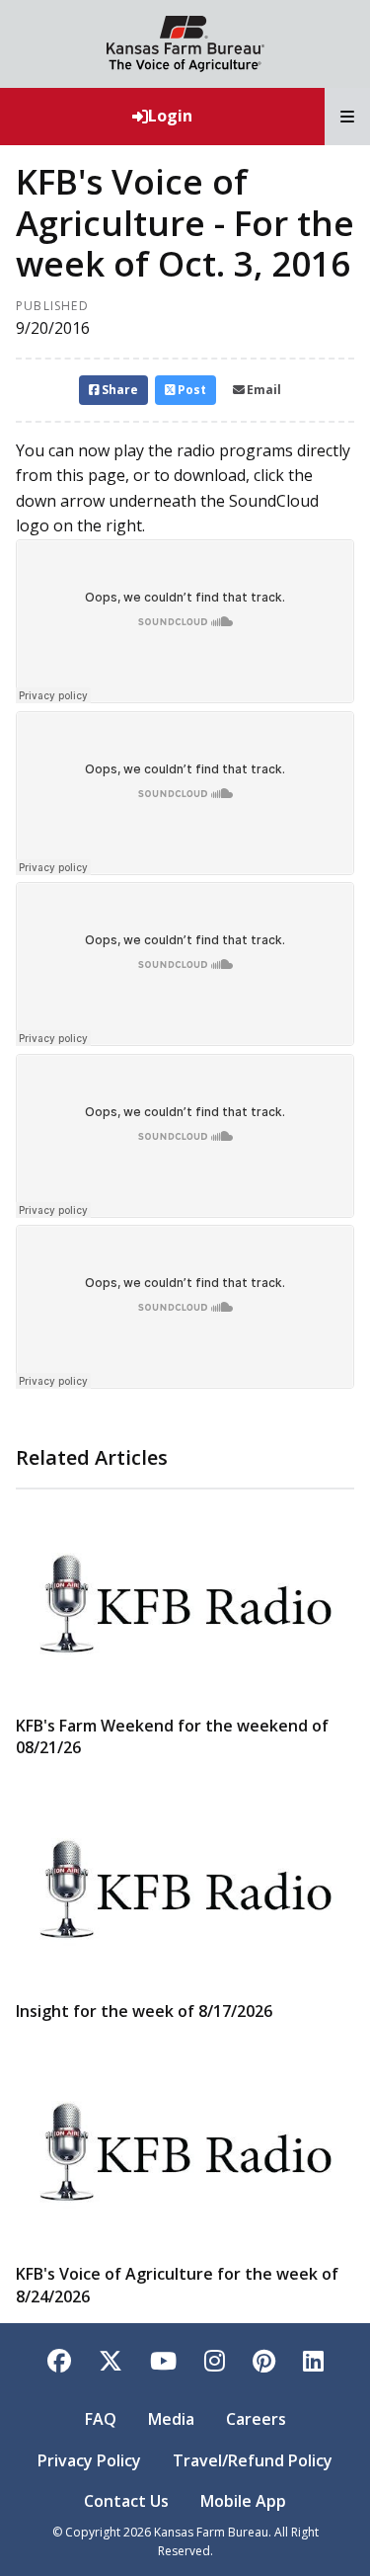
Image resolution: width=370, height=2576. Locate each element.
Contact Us (126, 2501)
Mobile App (243, 2501)
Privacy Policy (89, 2460)
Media (171, 2419)
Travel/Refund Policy (253, 2460)
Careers (256, 2419)
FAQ (101, 2419)
